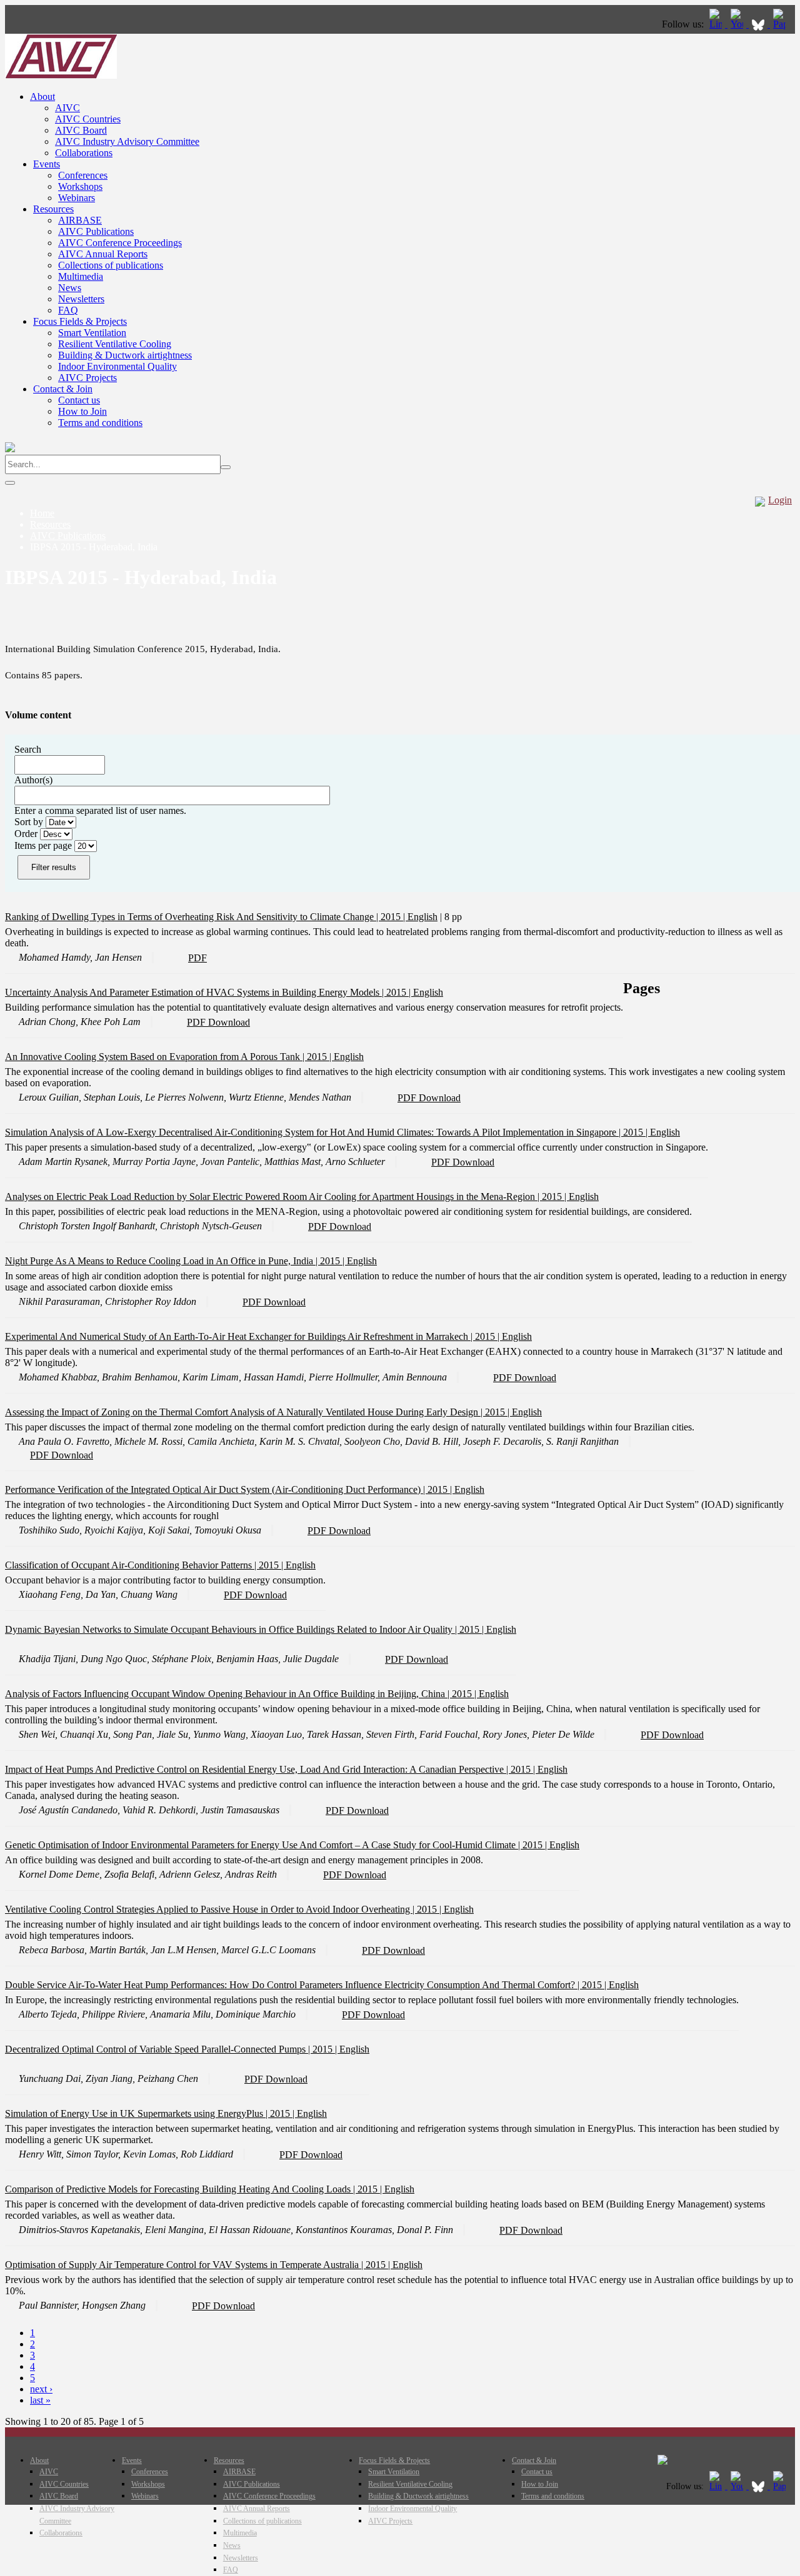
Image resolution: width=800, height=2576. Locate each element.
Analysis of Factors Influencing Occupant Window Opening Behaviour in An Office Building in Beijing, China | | (242, 1694)
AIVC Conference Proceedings (120, 243)
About (42, 97)
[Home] (61, 75)
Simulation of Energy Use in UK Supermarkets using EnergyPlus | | (151, 2113)
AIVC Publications (96, 231)
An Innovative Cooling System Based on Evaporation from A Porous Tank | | (169, 1057)
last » (40, 2400)
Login (780, 500)
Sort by (30, 822)
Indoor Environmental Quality (117, 366)
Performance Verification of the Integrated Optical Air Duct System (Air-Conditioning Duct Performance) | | (230, 1489)
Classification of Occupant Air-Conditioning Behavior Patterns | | (145, 1565)
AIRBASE (80, 220)
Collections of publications (111, 265)
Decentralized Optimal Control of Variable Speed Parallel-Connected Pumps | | (172, 2049)
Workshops (80, 186)
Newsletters (81, 299)
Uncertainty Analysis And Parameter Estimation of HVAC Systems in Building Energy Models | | (209, 992)
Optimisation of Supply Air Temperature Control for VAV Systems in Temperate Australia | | (199, 2265)
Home (42, 513)
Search (28, 749)
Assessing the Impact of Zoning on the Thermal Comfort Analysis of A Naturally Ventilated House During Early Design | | (258, 1412)
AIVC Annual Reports (103, 254)
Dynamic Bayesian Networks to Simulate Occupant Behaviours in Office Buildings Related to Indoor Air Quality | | (246, 1629)
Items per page (44, 845)
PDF (197, 958)
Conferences (83, 175)
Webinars (77, 198)
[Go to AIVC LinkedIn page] (717, 24)
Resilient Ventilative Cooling (115, 344)
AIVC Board (81, 130)
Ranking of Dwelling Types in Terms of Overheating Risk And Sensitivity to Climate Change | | (206, 917)
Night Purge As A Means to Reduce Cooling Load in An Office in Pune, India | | (176, 1261)
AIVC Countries (88, 119)
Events (47, 164)
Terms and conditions (100, 423)
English (422, 917)
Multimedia (81, 276)
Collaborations (84, 153)
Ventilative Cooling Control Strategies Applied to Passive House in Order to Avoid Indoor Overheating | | (224, 1909)
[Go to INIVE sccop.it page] (782, 24)
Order (27, 834)
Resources (53, 209)
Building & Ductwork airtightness (125, 355)
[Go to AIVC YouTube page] (738, 24)
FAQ (68, 310)
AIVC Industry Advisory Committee (127, 141)
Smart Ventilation (92, 333)
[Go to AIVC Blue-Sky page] (759, 24)
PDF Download (218, 1022)
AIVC (67, 108)
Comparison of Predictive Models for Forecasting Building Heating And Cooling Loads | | (195, 2189)
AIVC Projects (87, 378)
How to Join (82, 411)
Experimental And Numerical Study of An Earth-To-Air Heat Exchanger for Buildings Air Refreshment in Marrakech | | (253, 1336)
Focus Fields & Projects (80, 321)
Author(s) (33, 780)
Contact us (79, 400)
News (70, 288)
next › (41, 2389)
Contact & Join (63, 389)
